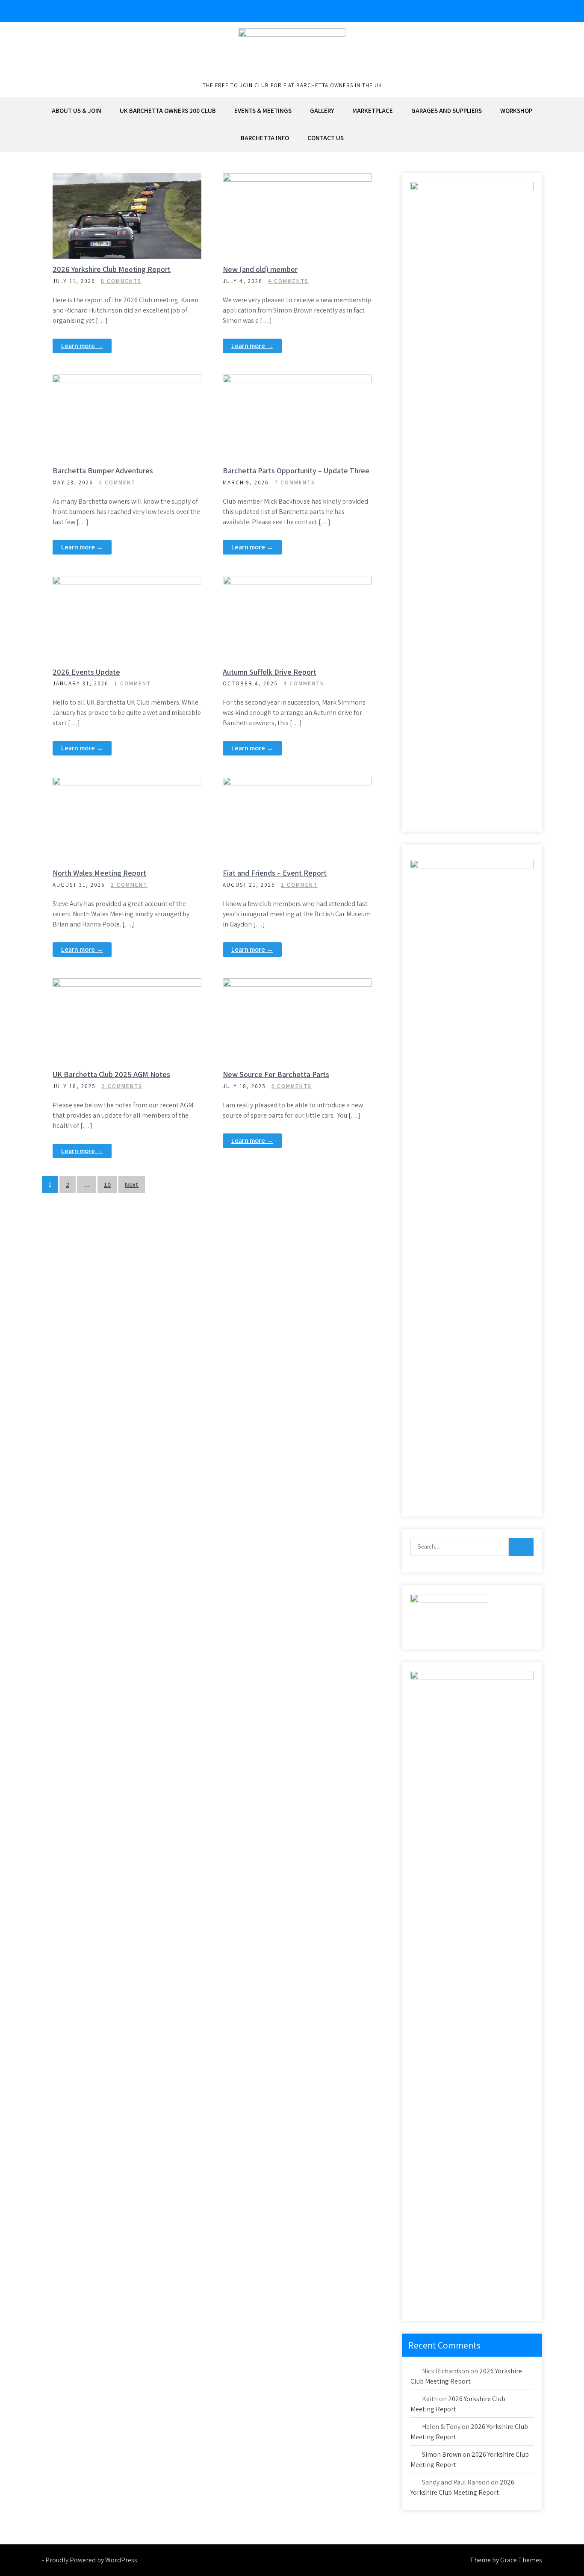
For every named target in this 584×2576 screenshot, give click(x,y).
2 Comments (122, 1086)
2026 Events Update (86, 672)
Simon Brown (442, 2454)
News (130, 180)
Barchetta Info (265, 138)
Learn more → (82, 346)
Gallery (322, 111)
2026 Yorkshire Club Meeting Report (112, 269)
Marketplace (373, 111)
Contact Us (326, 138)
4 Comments (288, 281)
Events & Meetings (263, 111)
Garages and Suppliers (447, 111)
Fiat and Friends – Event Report (275, 873)
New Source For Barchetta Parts (276, 1074)
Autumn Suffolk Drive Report (270, 672)
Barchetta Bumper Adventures (103, 471)
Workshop (516, 111)
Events (111, 583)
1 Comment (117, 482)
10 (107, 1185)
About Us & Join (77, 111)
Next (132, 1185)
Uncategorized (301, 583)
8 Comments (121, 281)
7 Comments (295, 482)
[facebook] (534, 11)
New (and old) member (260, 269)
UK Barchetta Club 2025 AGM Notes (111, 1074)
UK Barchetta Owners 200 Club (168, 111)
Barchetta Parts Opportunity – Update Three (296, 471)
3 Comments (292, 1086)
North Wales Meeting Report (99, 873)
